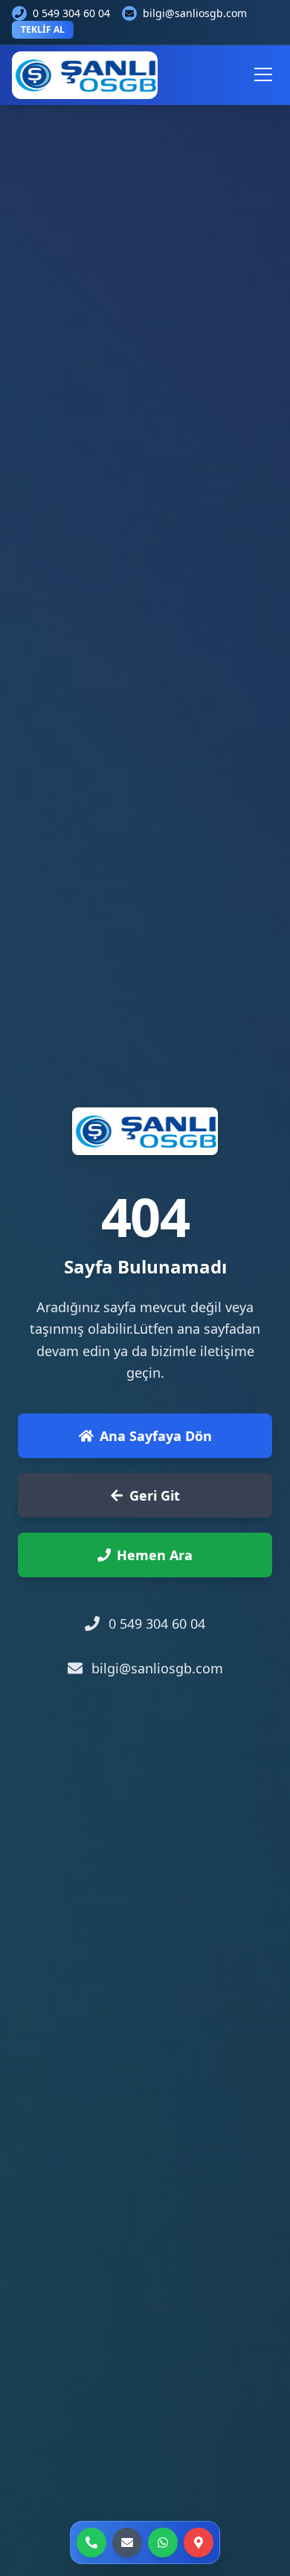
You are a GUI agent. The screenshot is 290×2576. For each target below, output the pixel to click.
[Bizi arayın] (91, 2542)
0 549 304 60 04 (71, 13)
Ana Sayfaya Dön (156, 1436)
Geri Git (155, 1495)
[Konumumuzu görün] (199, 2542)
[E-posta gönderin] (127, 2542)
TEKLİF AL (43, 29)
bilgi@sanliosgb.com (195, 13)
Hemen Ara (155, 1555)
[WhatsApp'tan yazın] (163, 2542)
